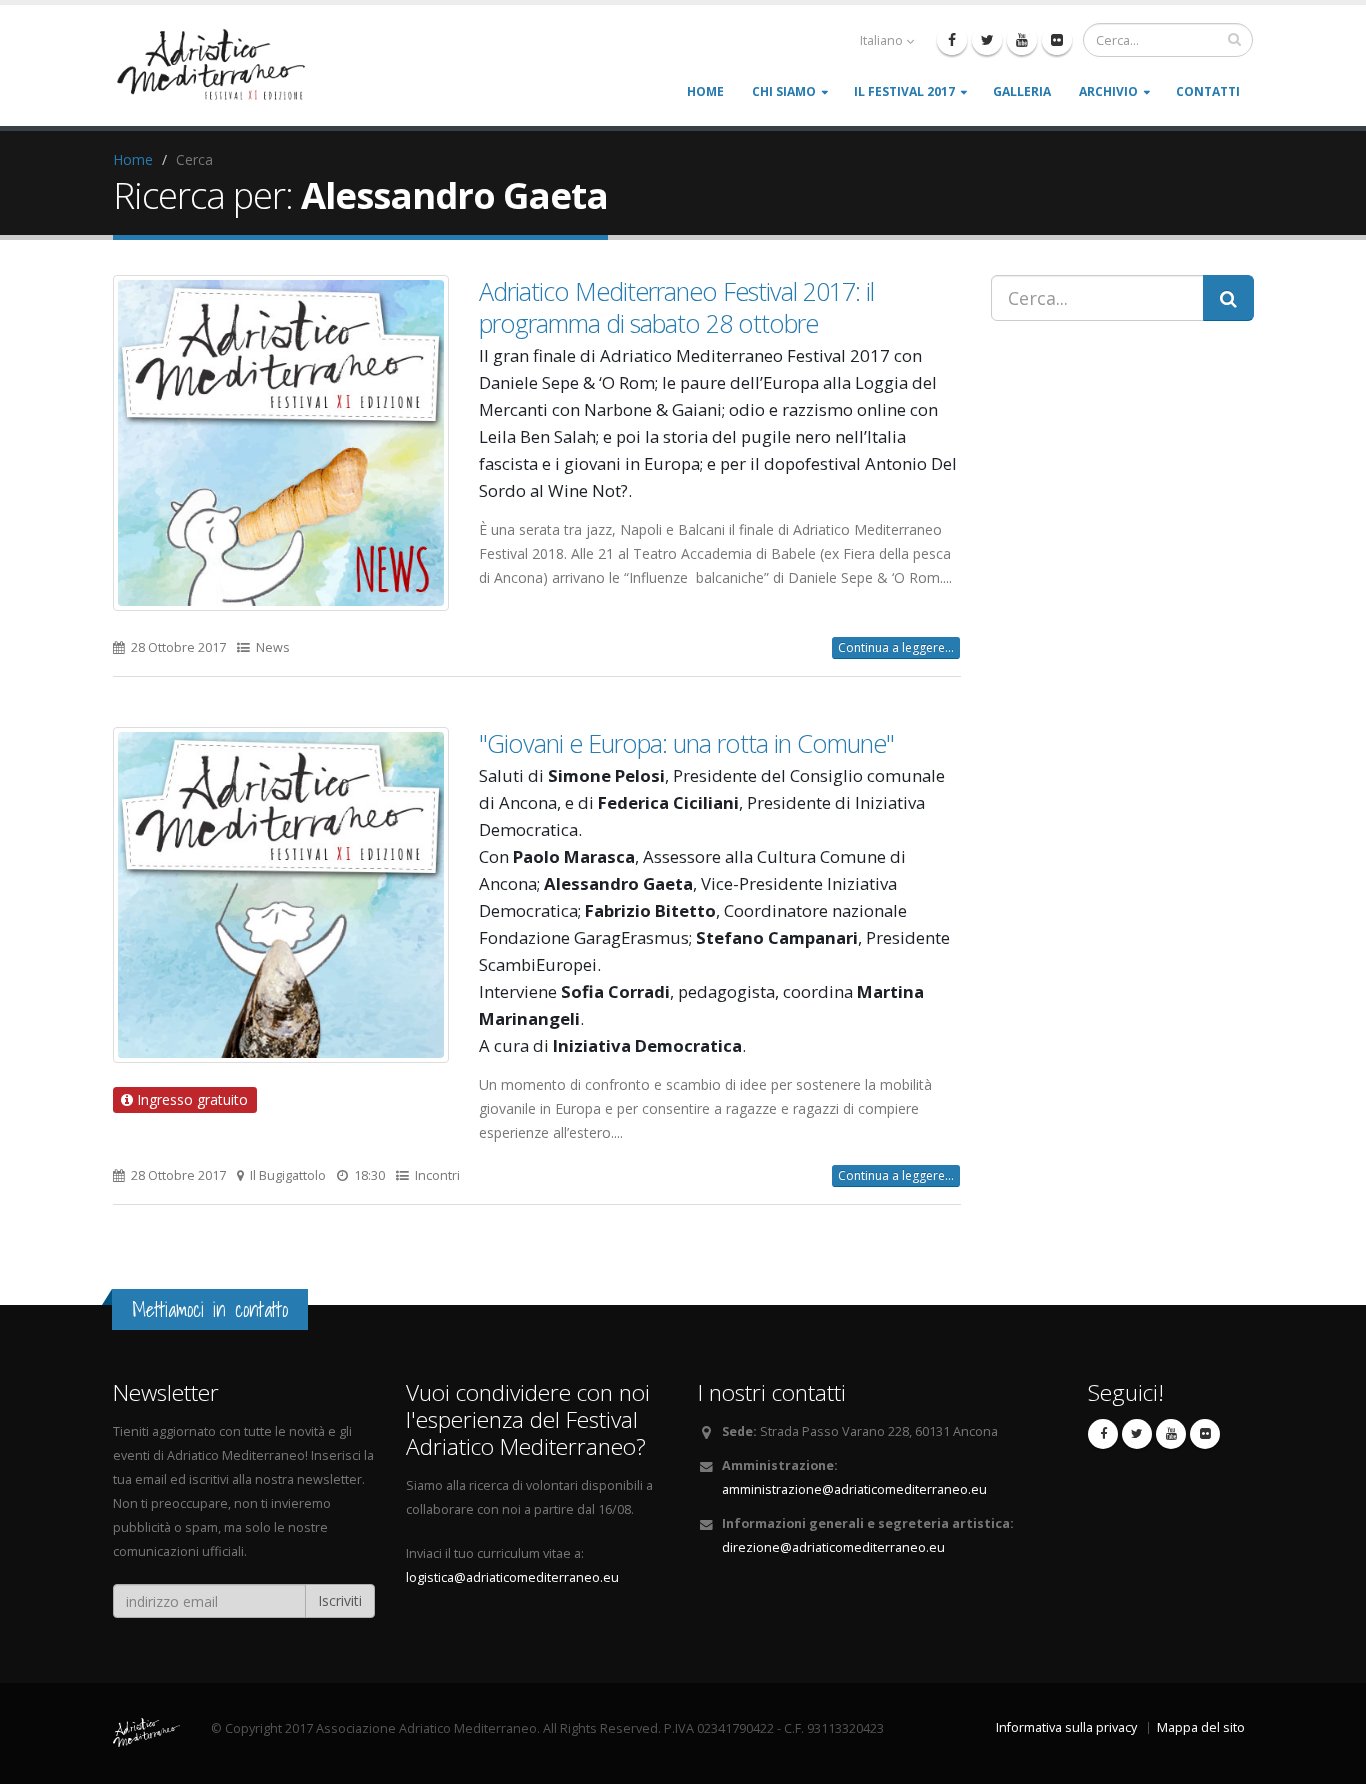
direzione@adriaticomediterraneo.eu (833, 1547)
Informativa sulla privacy (1066, 1727)
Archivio (1108, 91)
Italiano (881, 40)
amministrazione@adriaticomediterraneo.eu (854, 1489)
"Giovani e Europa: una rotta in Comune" (686, 743)
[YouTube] (1022, 40)
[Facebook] (952, 40)
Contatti (1208, 91)
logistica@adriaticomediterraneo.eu (512, 1577)
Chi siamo (784, 91)
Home (705, 91)
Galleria (1022, 91)
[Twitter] (987, 40)
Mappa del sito (1201, 1727)
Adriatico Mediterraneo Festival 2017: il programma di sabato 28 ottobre (676, 307)
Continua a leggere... (896, 647)
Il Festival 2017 (904, 91)
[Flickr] (1057, 40)
